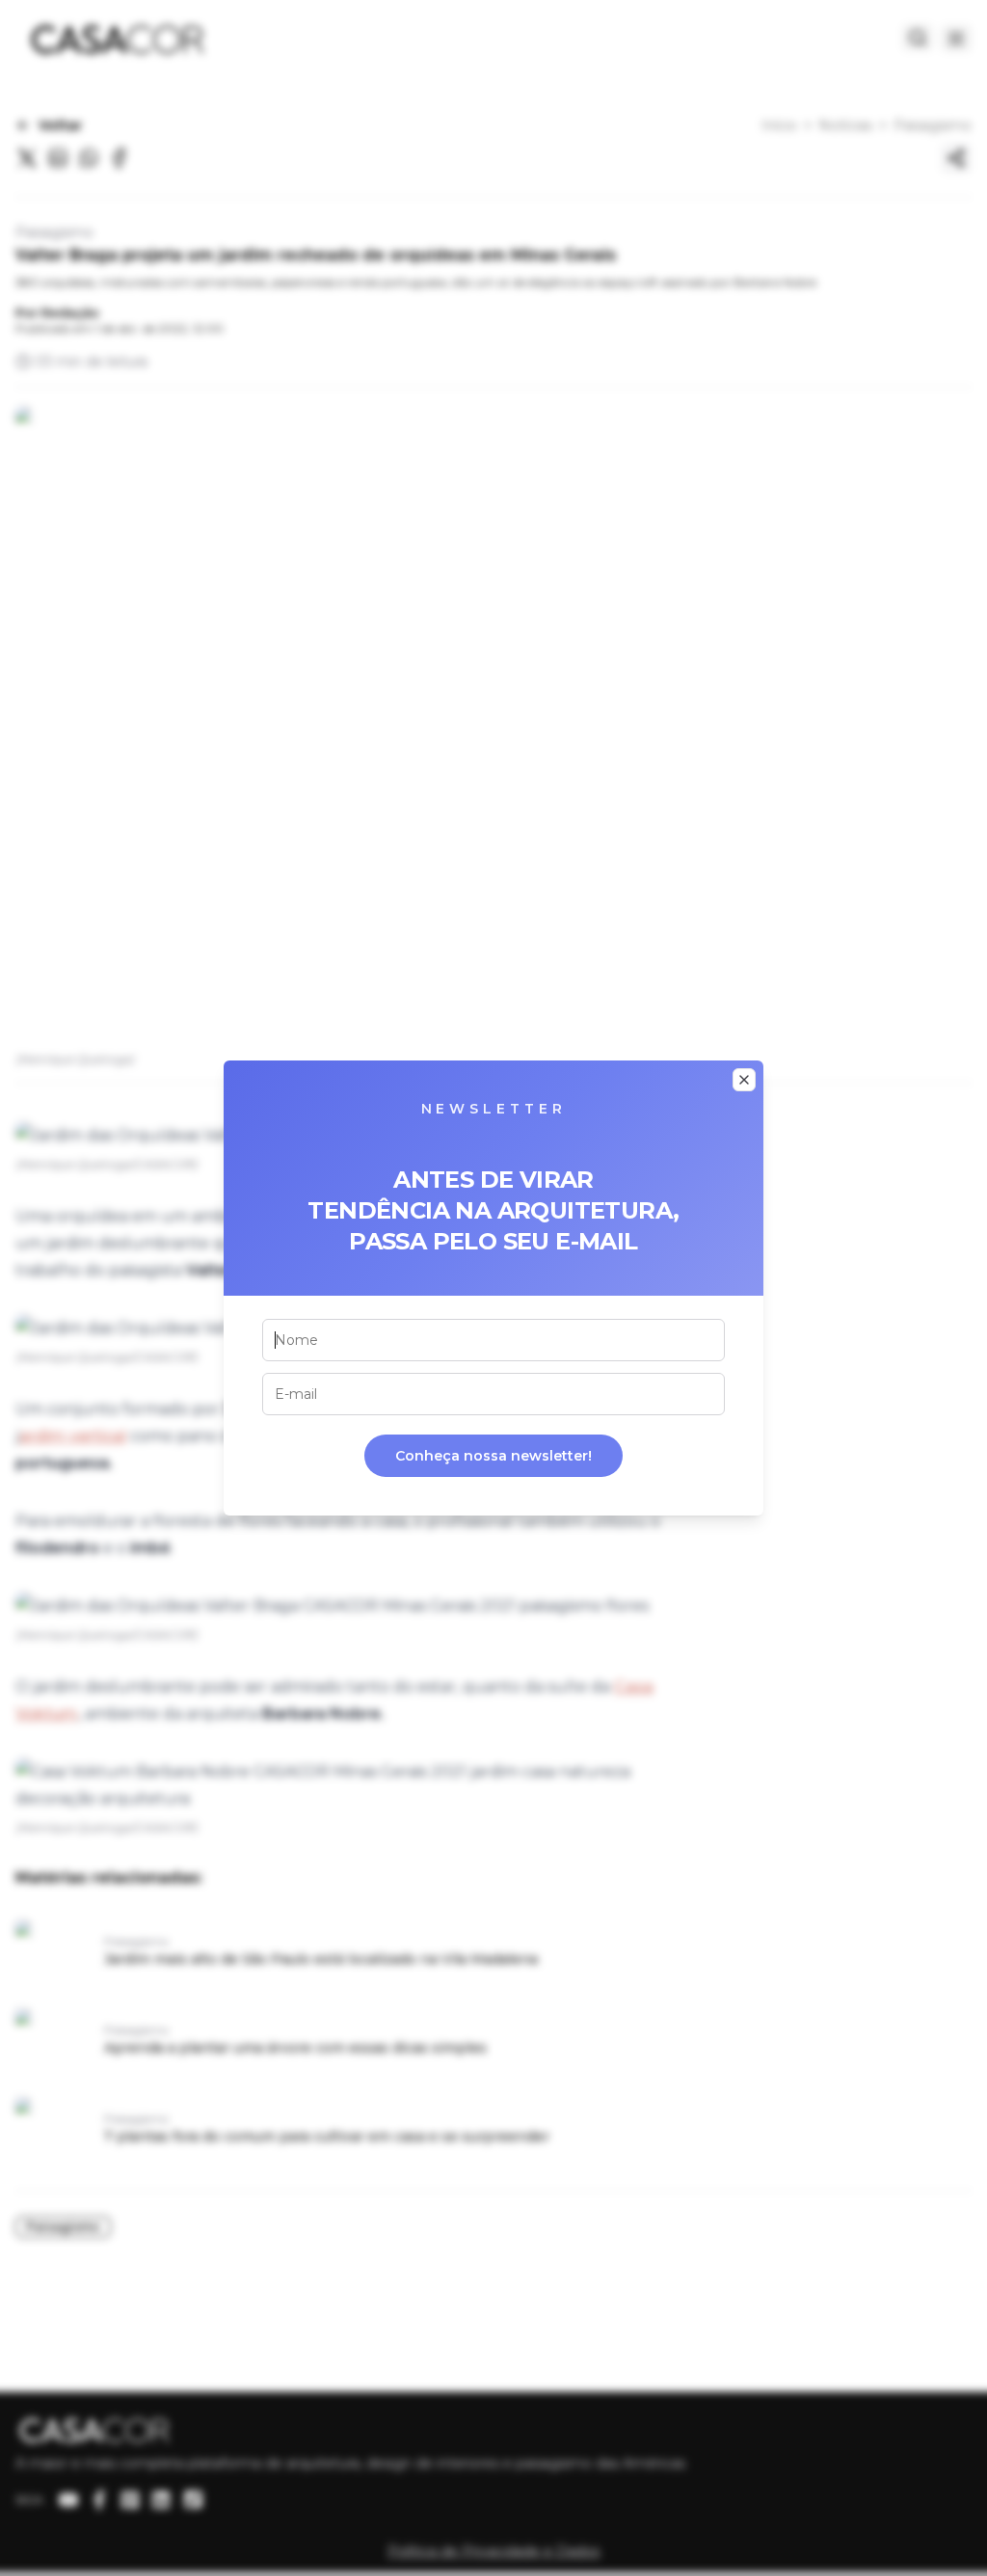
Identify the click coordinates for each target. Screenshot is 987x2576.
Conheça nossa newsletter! (493, 1456)
